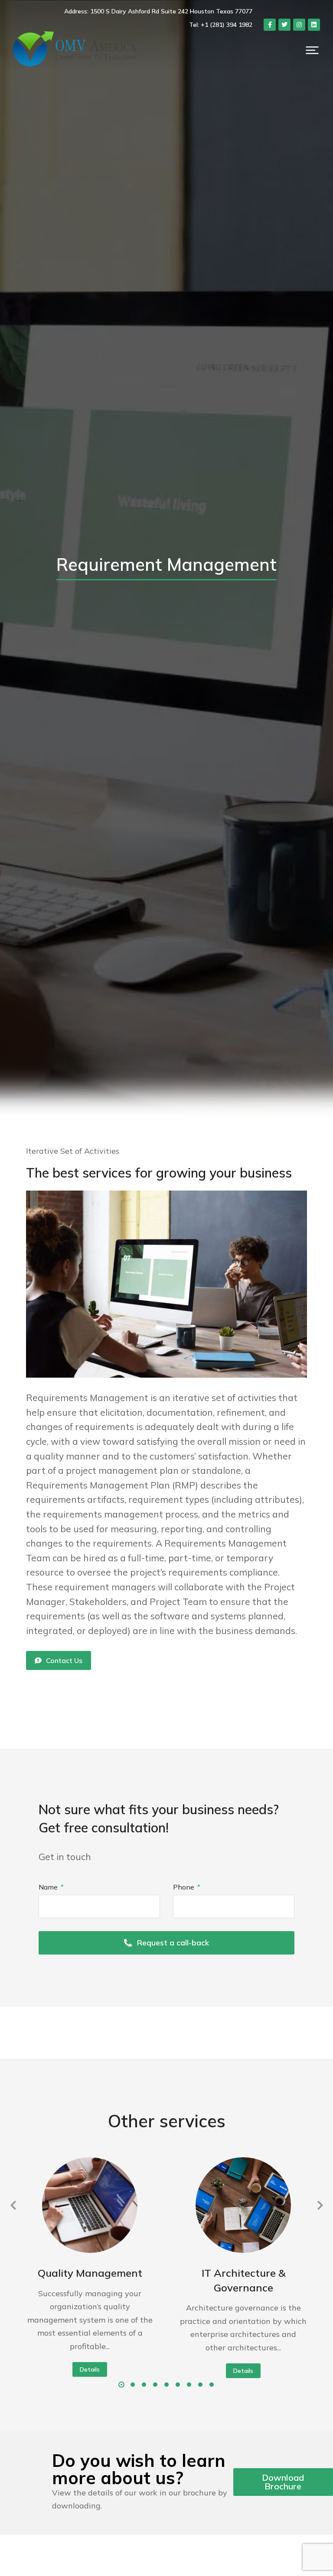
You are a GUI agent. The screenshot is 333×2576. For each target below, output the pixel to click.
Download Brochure (283, 2482)
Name (49, 1887)
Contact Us (64, 1660)
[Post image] (90, 2205)
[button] (312, 50)
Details (90, 2369)
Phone (184, 1887)
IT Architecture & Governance (243, 2280)
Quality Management (90, 2273)
